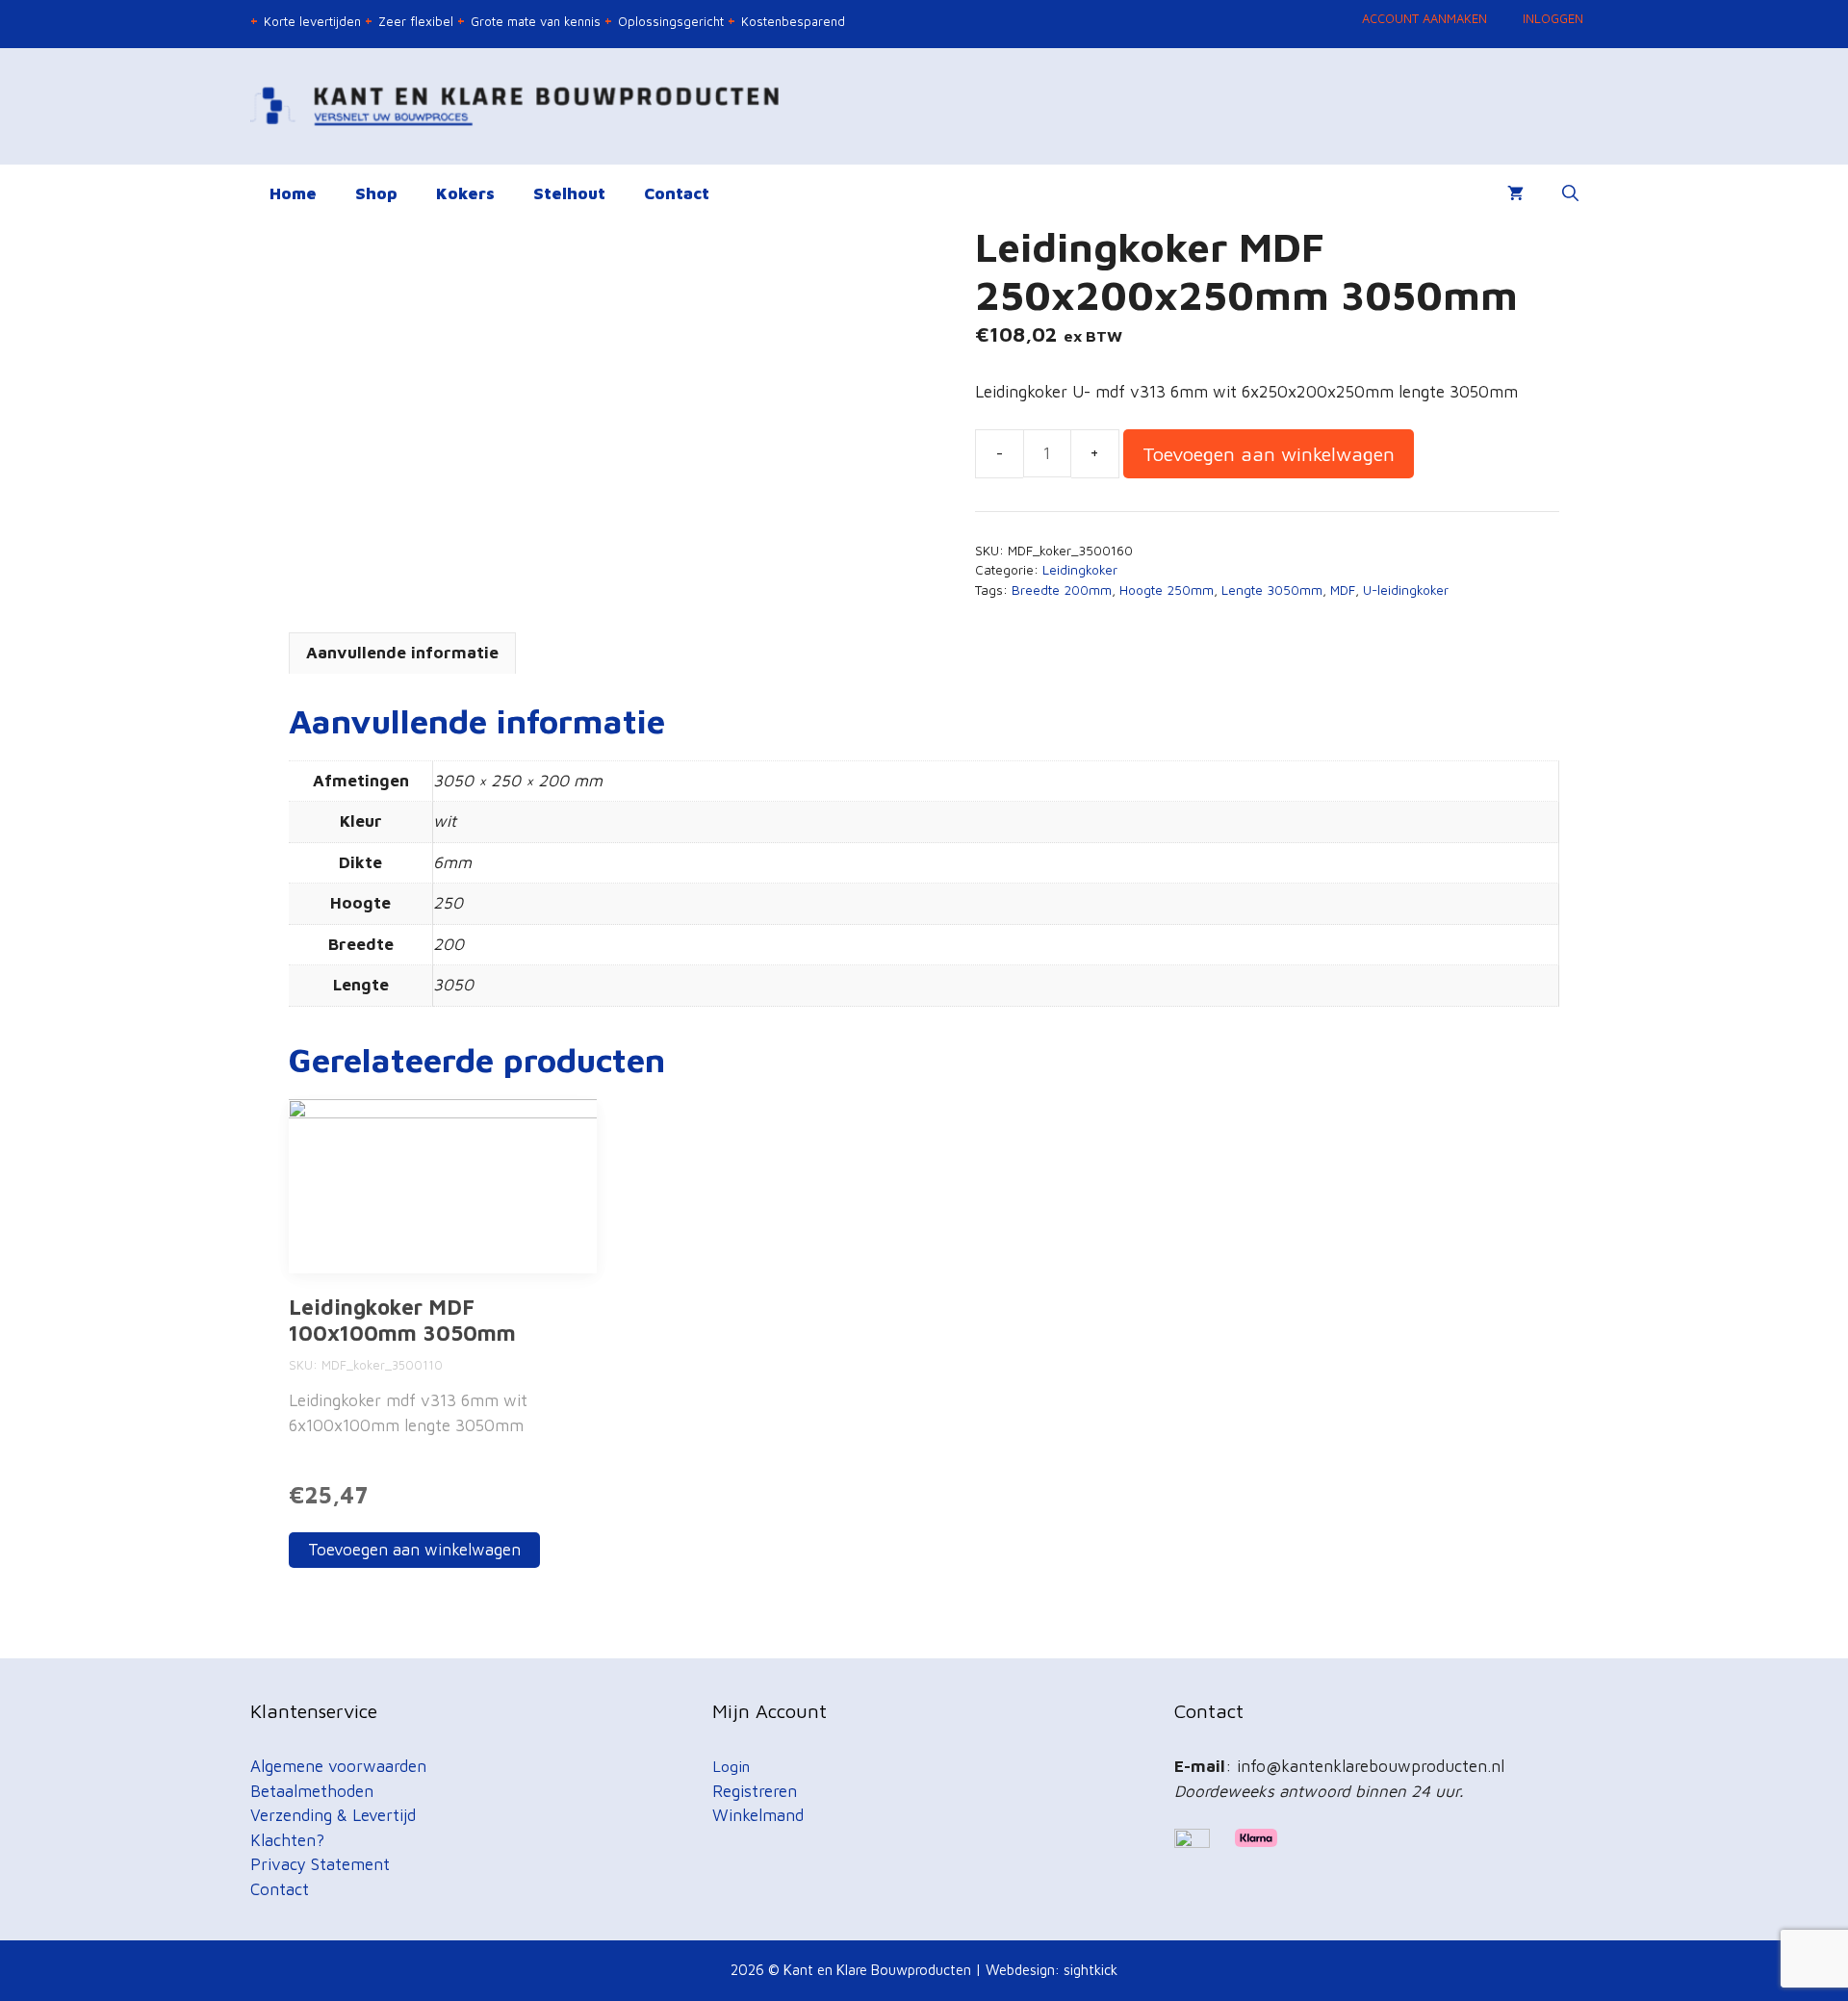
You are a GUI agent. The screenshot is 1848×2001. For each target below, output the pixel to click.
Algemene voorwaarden (338, 1766)
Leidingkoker (1080, 570)
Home (293, 193)
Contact (677, 193)
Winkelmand (758, 1815)
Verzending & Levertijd (333, 1815)
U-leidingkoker (1406, 590)
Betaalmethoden (312, 1791)
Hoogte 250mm (1167, 590)
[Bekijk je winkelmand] (1515, 193)
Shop (376, 193)
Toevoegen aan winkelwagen (1269, 453)
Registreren (755, 1791)
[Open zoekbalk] (1570, 193)
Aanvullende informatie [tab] (402, 653)
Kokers (465, 193)
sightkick (1091, 1970)
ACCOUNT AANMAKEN (1424, 18)
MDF (1343, 590)
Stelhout (569, 193)
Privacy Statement (320, 1864)
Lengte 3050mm (1272, 590)
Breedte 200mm (1062, 590)
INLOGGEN (1553, 18)
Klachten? (287, 1840)
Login (731, 1766)
